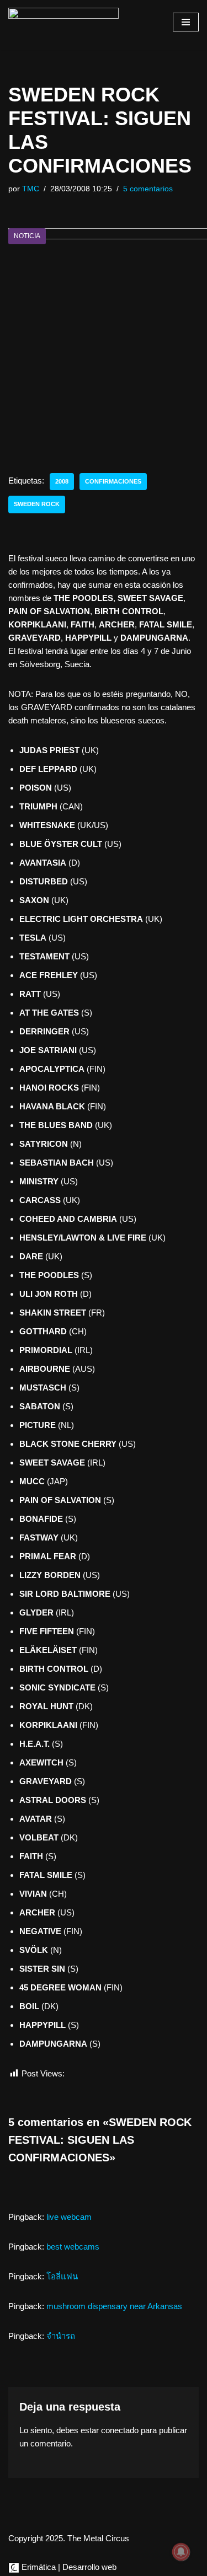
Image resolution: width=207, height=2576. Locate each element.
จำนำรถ (61, 2336)
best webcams (73, 2247)
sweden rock (37, 504)
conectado (120, 2430)
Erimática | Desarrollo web (68, 2567)
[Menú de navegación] (186, 22)
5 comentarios (148, 189)
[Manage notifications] (181, 2552)
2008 (62, 481)
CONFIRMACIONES (113, 481)
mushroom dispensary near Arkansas (114, 2306)
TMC (31, 189)
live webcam (69, 2217)
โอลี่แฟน (62, 2276)
